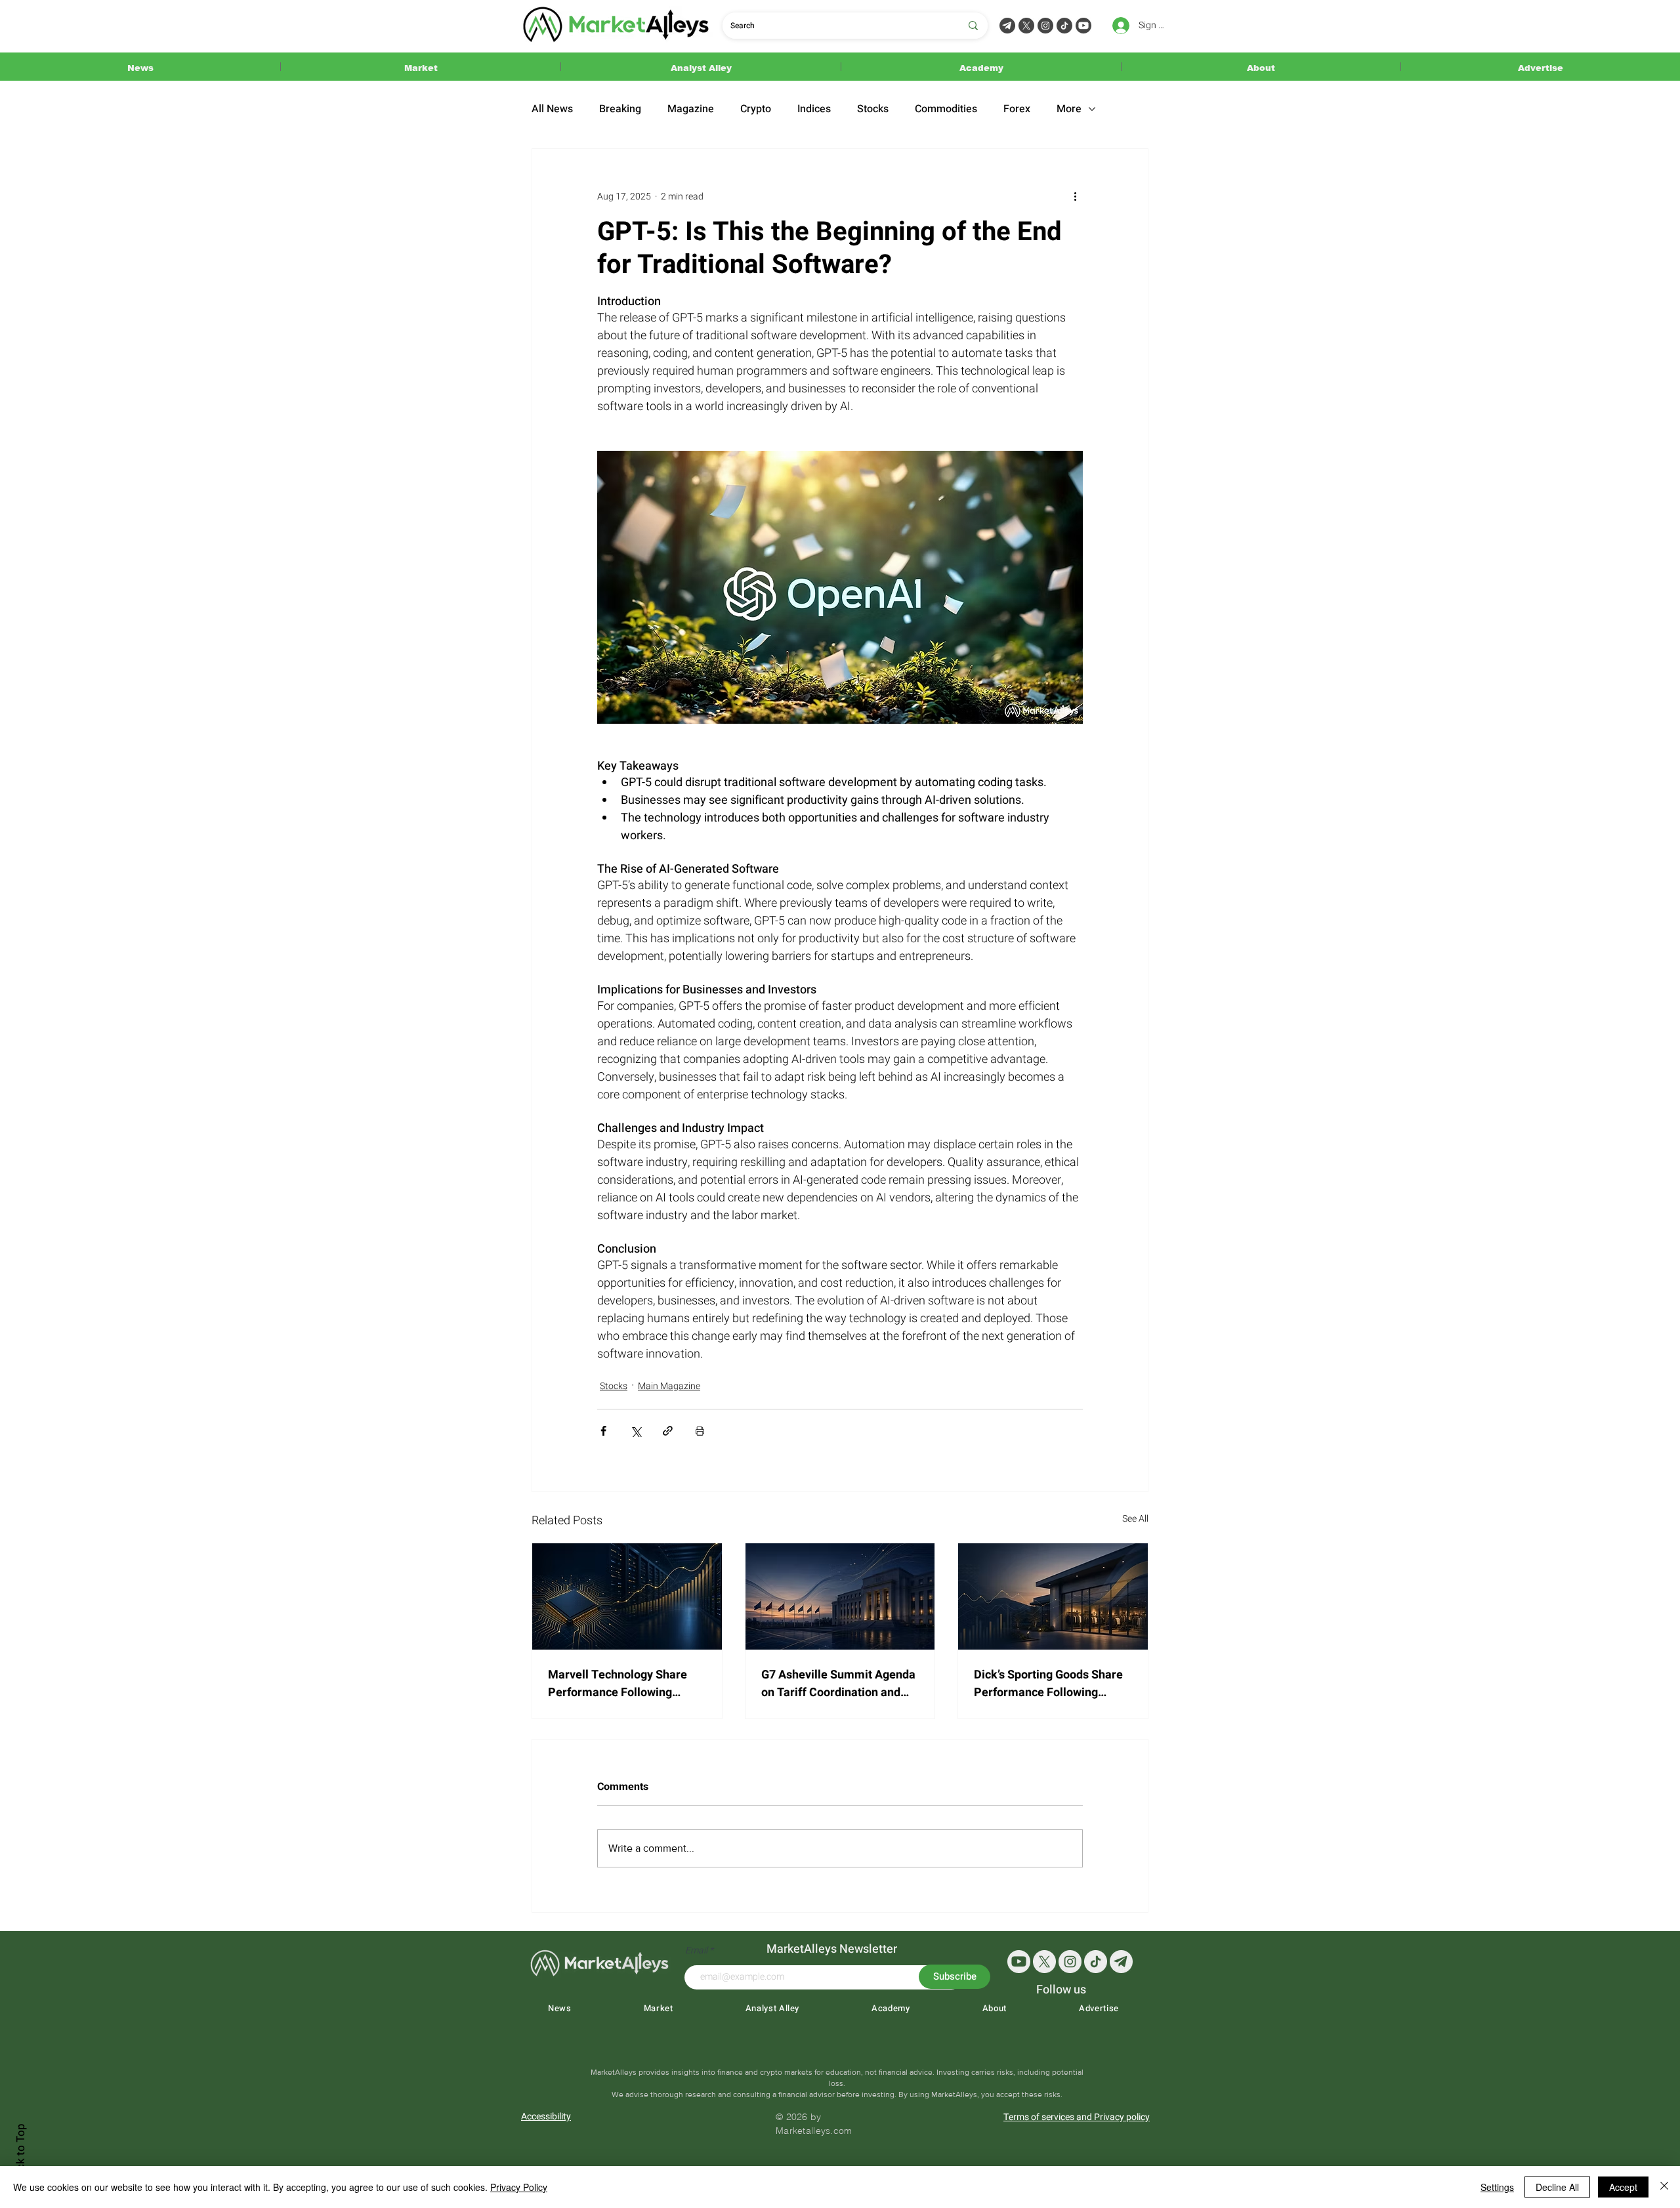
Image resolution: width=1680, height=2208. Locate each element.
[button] (140, 67)
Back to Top (21, 2153)
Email (697, 1951)
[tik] (1096, 1962)
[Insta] (1070, 1962)
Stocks (873, 109)
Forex (1017, 109)
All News (552, 109)
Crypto (756, 109)
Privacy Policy (519, 2187)
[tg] (1121, 1962)
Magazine (691, 109)
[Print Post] (700, 1431)
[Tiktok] (1064, 26)
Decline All (1557, 2187)
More (1069, 109)
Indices (814, 109)
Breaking (620, 109)
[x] (1044, 1962)
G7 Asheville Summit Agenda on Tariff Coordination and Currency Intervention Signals (840, 1684)
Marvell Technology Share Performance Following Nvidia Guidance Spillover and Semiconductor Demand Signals (623, 1684)
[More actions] (1075, 196)
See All (1135, 1519)
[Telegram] (1007, 26)
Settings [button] (1497, 2187)
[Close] (1664, 2187)
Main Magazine (669, 1386)
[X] (1026, 26)
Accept (1623, 2187)
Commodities (946, 109)
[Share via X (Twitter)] (636, 1431)
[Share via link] (668, 1431)
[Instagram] (1045, 26)
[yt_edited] (1083, 26)
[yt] (1019, 1962)
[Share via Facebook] (603, 1431)
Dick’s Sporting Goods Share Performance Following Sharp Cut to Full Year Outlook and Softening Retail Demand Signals (1049, 1684)
